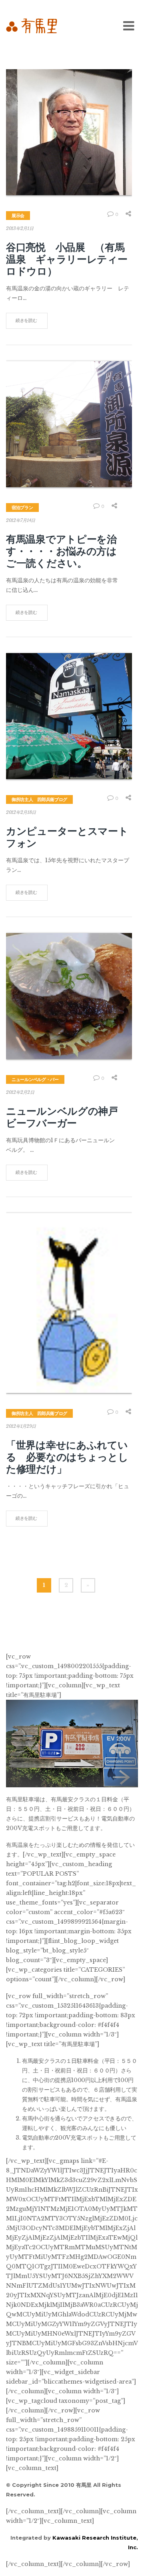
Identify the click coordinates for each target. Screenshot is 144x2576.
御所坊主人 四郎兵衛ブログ (39, 799)
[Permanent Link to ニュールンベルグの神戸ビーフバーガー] (69, 996)
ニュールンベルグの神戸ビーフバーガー (62, 1117)
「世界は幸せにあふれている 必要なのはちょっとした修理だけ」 (67, 1457)
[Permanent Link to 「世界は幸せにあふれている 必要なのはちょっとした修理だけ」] (69, 1303)
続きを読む (26, 320)
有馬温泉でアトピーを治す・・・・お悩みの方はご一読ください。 (61, 551)
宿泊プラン (22, 508)
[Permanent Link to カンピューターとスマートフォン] (69, 716)
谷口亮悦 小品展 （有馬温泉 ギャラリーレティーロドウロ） (67, 259)
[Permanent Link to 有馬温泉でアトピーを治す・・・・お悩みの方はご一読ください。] (69, 424)
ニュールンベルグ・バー (35, 1079)
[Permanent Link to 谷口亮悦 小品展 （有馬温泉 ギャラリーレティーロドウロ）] (69, 132)
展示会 (18, 216)
